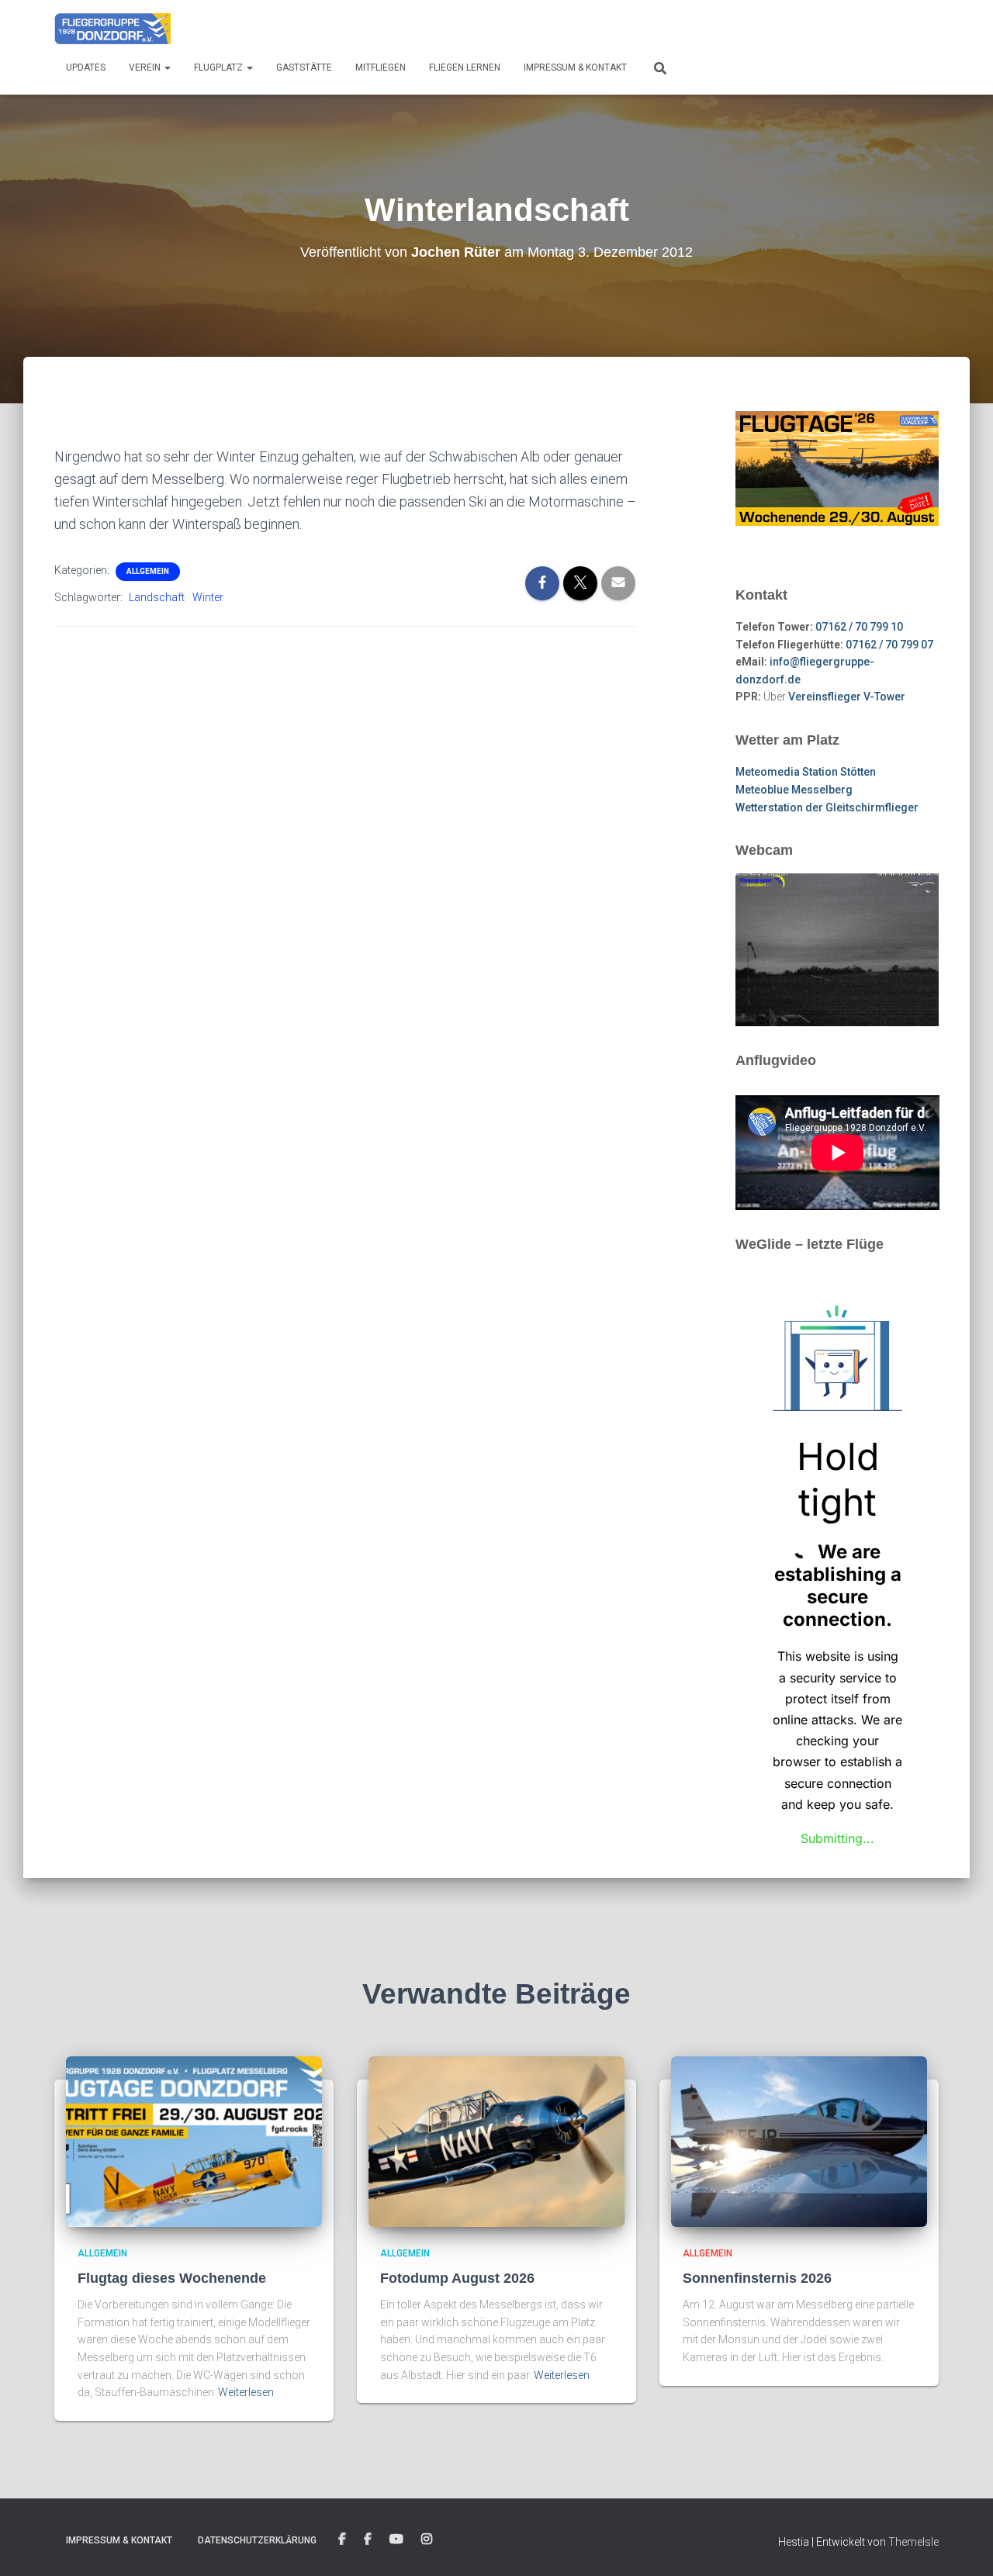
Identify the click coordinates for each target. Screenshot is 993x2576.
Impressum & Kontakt (575, 67)
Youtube (396, 2540)
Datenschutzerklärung (257, 2540)
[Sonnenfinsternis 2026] (799, 2140)
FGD (342, 2540)
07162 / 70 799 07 (889, 645)
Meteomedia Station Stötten (806, 772)
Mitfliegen (381, 67)
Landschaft (157, 597)
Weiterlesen (246, 2392)
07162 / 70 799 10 (859, 627)
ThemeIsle (913, 2542)
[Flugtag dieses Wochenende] (194, 2140)
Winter (208, 597)
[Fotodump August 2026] (496, 2140)
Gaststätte (304, 67)
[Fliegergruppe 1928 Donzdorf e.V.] (112, 27)
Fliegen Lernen (465, 67)
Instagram (427, 2540)
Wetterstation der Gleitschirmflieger (827, 807)
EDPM (368, 2540)
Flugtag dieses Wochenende (172, 2278)
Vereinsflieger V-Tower (847, 697)
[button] (167, 67)
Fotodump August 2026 (457, 2278)
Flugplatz (220, 67)
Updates (86, 67)
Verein (146, 67)
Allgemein (148, 571)
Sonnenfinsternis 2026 (757, 2278)
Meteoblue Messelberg (794, 790)
